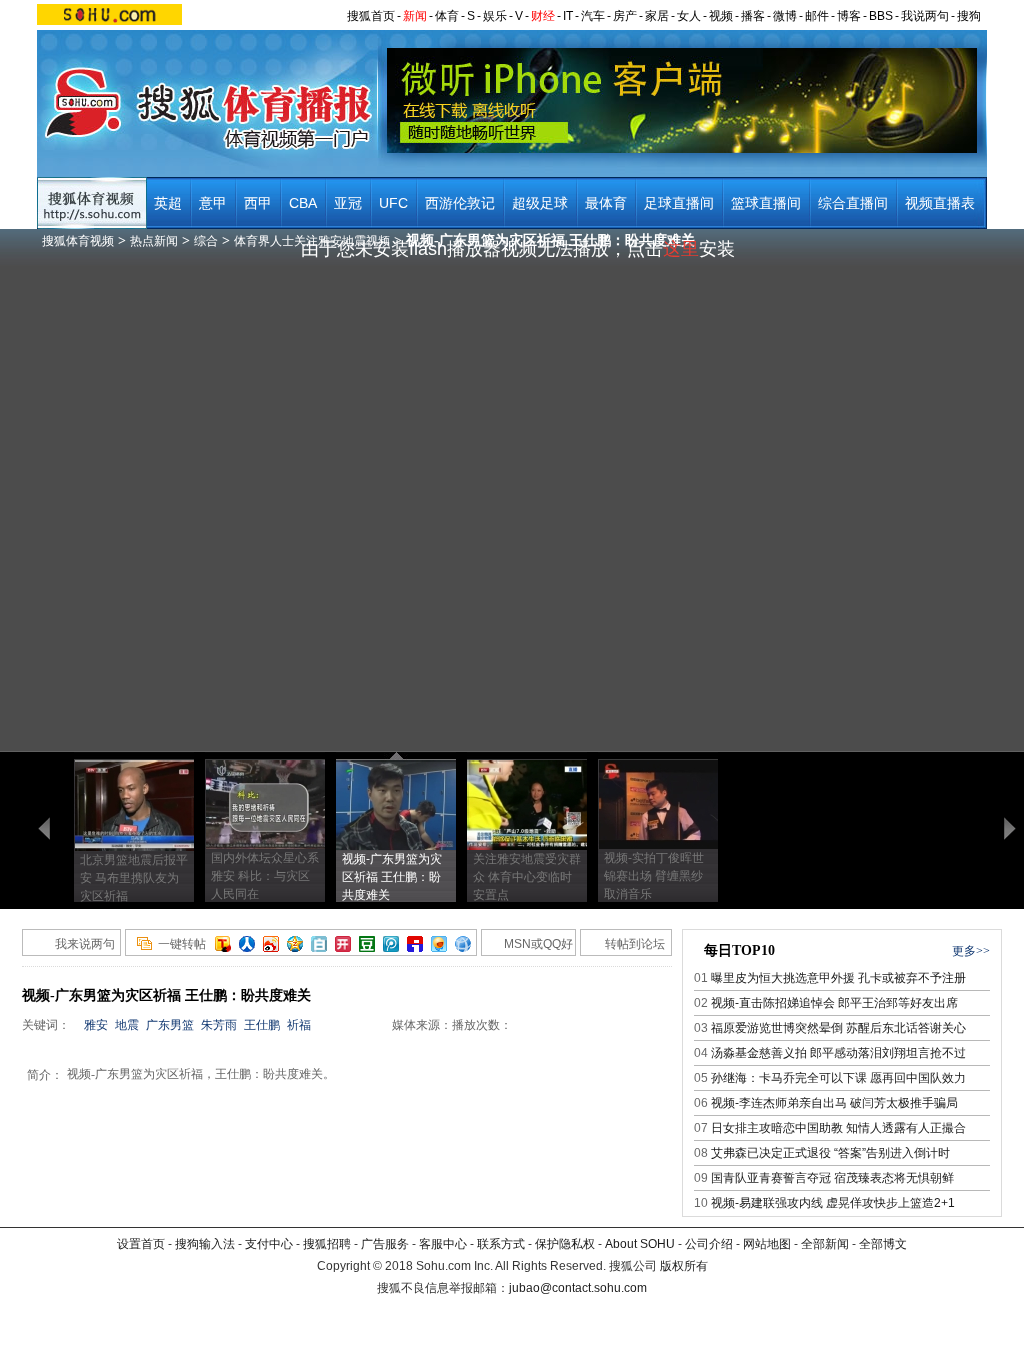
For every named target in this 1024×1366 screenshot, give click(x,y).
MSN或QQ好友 (527, 946)
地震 (127, 1025)
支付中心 (269, 1244)
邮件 (817, 16)
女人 (689, 16)
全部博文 (883, 1244)
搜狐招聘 (327, 1244)
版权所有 (684, 1266)
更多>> (971, 951)
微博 (785, 16)
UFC (393, 203)
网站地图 (767, 1244)
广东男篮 (170, 1025)
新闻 (415, 16)
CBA (303, 203)
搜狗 (969, 16)
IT (568, 16)
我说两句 (925, 16)
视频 (721, 16)
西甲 (258, 203)
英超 (168, 203)
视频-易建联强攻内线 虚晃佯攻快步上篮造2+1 (833, 1203)
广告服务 (385, 1244)
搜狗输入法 (205, 1244)
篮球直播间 (766, 203)
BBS (881, 16)
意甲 (213, 203)
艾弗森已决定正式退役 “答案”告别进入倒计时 (830, 1153)
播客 (753, 16)
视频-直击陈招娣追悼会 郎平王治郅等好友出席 (834, 1003)
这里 (681, 249)
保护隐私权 (565, 1244)
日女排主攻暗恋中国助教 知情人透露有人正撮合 (838, 1128)
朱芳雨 (219, 1025)
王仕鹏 (262, 1025)
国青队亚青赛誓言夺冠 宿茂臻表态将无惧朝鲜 (832, 1178)
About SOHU (640, 1244)
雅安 (96, 1025)
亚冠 (348, 203)
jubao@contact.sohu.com (578, 1288)
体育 (447, 16)
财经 (543, 16)
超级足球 (540, 203)
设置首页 (141, 1244)
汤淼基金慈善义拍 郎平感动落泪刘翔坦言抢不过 (838, 1053)
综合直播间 (853, 203)
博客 (849, 16)
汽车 (593, 16)
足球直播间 (679, 203)
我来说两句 (85, 944)
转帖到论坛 (635, 944)
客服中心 (443, 1244)
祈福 (299, 1025)
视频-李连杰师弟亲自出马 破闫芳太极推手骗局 (834, 1103)
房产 (625, 16)
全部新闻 (825, 1244)
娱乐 (495, 16)
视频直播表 (940, 203)
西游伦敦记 (460, 203)
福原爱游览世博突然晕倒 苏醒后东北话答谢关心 (838, 1028)
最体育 (606, 203)
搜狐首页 (371, 16)
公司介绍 (709, 1244)
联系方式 (501, 1244)
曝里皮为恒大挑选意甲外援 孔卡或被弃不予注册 (838, 978)
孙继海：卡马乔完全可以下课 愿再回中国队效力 (838, 1078)
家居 (657, 16)
